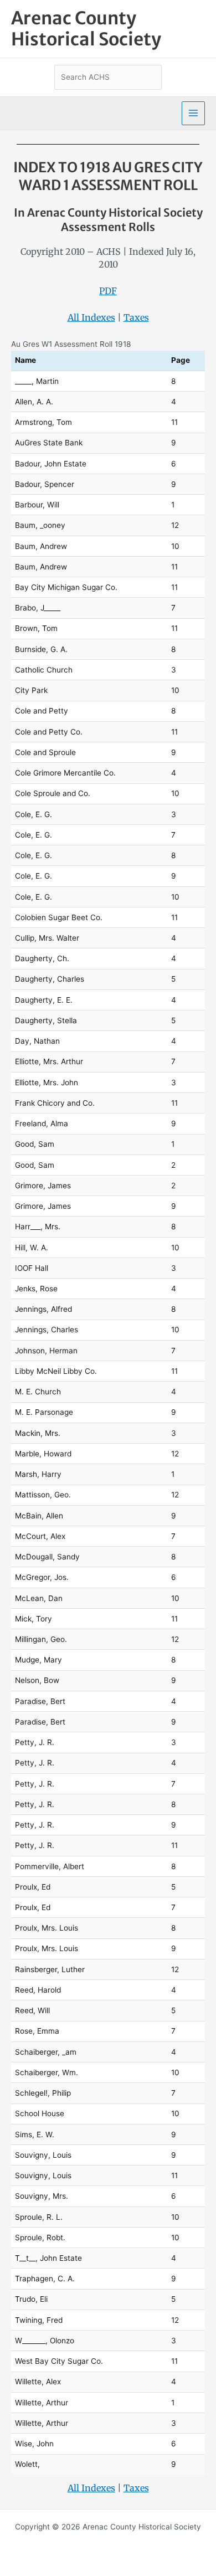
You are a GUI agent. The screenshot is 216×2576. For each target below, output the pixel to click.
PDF (108, 291)
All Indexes (91, 317)
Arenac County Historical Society (86, 29)
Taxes (136, 317)
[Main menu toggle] (194, 113)
